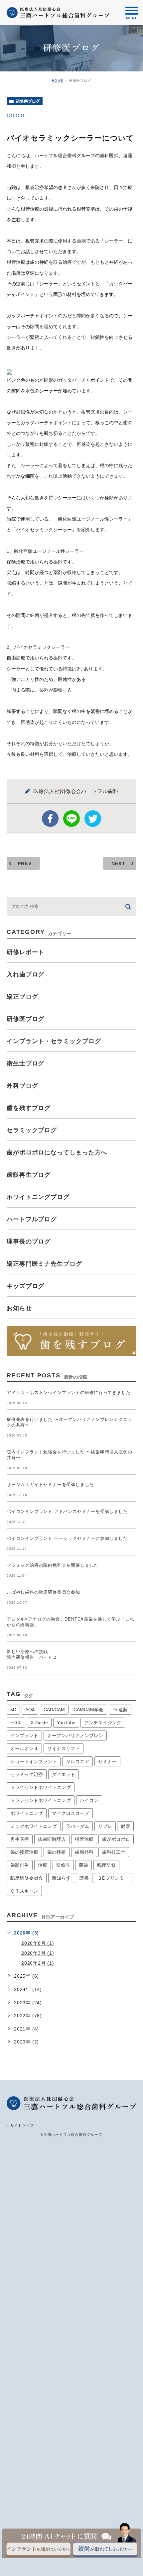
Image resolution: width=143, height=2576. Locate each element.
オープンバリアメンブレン (75, 1735)
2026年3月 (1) (38, 1953)
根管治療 (84, 1839)
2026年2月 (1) (38, 1963)
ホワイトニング (27, 1813)
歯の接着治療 (24, 1852)
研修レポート (25, 952)
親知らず (61, 1878)
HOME (58, 81)
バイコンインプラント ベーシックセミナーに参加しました (67, 1539)
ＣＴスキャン (24, 1891)
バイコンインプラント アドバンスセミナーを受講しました (67, 1512)
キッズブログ (25, 1286)
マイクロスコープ (71, 1813)
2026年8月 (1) (38, 1943)
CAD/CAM (54, 1710)
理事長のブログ (29, 1241)
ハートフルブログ (32, 1219)
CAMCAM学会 (88, 1710)
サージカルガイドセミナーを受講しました (50, 1485)
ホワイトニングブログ (38, 1197)
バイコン (89, 1800)
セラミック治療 (27, 1774)
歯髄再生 (20, 1865)
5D (13, 1710)
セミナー (107, 1761)
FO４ (16, 1723)
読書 (84, 1878)
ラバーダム (77, 1826)
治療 (43, 1865)
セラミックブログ (32, 1130)
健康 (125, 1826)
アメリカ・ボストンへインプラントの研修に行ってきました (69, 1393)
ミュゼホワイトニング (34, 1826)
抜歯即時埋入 (52, 1839)
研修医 (63, 1865)
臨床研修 (106, 1865)
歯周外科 (84, 1852)
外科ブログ (22, 1086)
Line (71, 819)
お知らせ (19, 1308)
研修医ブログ (28, 101)
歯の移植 (57, 1852)
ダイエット (64, 1774)
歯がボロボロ (116, 1839)
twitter (93, 819)
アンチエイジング (103, 1723)
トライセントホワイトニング (41, 1787)
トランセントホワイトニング (41, 1800)
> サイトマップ (20, 2126)
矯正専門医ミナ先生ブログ (44, 1264)
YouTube (66, 1723)
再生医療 (20, 1839)
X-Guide (39, 1723)
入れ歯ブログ (25, 974)
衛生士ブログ (25, 1063)
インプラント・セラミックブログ (54, 1041)
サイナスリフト (64, 1748)
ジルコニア (77, 1761)
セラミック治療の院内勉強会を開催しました (53, 1566)
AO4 (30, 1710)
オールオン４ (24, 1748)
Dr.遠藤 (120, 1710)
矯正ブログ (22, 997)
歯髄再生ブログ (29, 1175)
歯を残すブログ (29, 1108)
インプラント (24, 1735)
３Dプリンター (113, 1878)
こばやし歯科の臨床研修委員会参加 (43, 1592)
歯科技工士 (114, 1852)
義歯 (83, 1865)
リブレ (105, 1826)
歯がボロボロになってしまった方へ (57, 1152)
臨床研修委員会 (27, 1878)
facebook (50, 819)
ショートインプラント (34, 1761)
